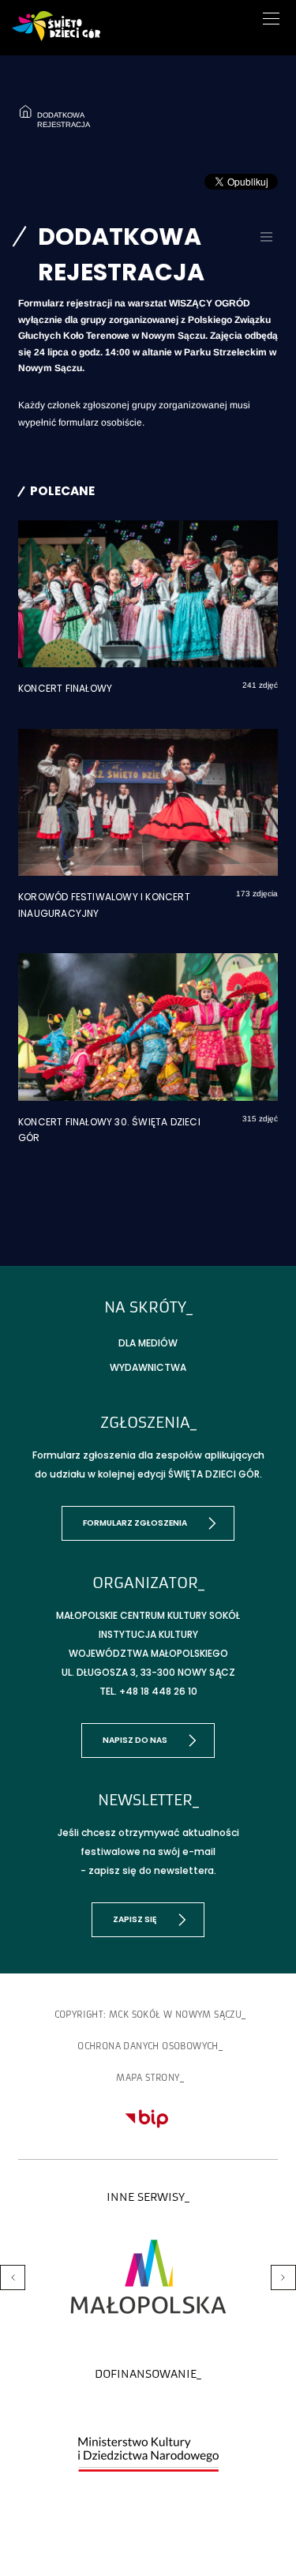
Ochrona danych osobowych (148, 2046)
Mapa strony (148, 2078)
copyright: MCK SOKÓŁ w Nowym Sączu (148, 2015)
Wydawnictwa (148, 1367)
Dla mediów (148, 1343)
